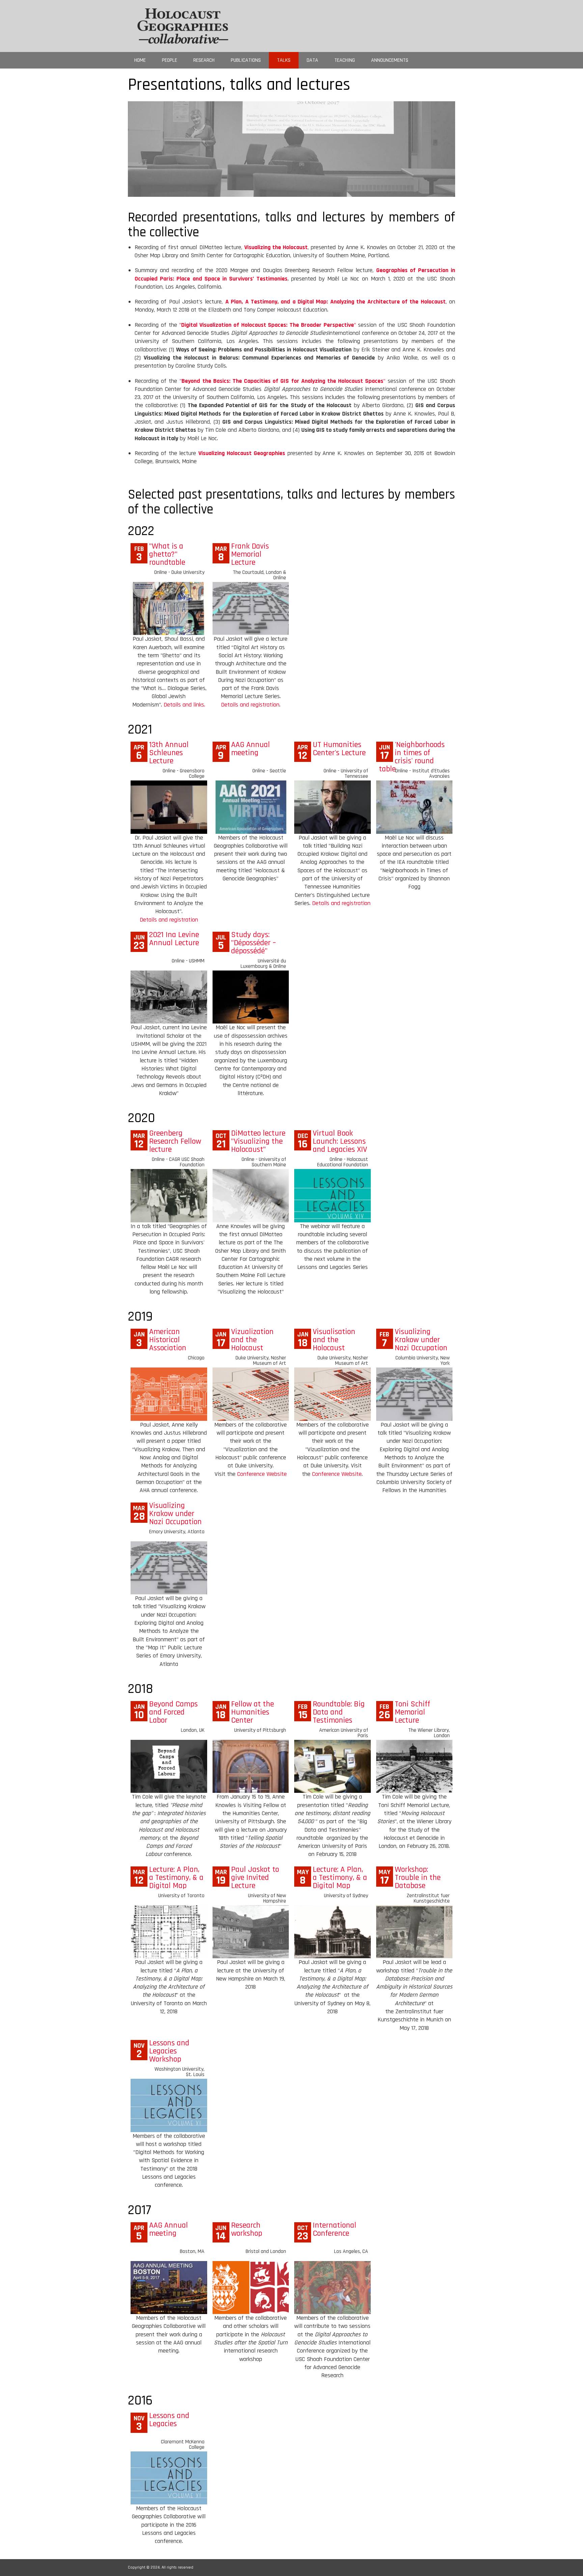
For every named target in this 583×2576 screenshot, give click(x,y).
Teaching (345, 60)
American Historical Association (168, 1340)
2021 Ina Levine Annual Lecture (174, 939)
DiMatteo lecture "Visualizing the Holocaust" (258, 1141)
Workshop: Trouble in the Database (418, 1878)
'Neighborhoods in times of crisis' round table (412, 757)
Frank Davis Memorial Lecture (250, 554)
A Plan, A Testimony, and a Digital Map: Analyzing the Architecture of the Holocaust (336, 302)
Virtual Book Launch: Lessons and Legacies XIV (340, 1141)
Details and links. (184, 705)
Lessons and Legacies (169, 2420)
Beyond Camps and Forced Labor (173, 1712)
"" (267, 325)
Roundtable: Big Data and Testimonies (339, 1712)
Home (140, 60)
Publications (246, 60)
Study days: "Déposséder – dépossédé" (254, 943)
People (170, 60)
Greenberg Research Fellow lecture (175, 1141)
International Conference (335, 2229)
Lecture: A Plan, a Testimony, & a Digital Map (176, 1878)
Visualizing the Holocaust (276, 247)
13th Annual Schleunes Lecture (169, 753)
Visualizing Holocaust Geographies (242, 453)
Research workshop (247, 2229)
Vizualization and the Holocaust (252, 1340)
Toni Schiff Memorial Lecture (412, 1712)
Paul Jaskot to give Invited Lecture (255, 1878)
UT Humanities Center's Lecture (339, 749)
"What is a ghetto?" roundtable (167, 554)
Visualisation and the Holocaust (334, 1340)
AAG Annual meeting (251, 749)
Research (204, 60)
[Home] (183, 25)
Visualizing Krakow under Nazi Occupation (421, 1340)
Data (312, 60)
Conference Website (262, 1474)
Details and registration (250, 705)
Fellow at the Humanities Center (253, 1712)
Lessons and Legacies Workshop (169, 2051)
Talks (284, 60)
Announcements (390, 60)
